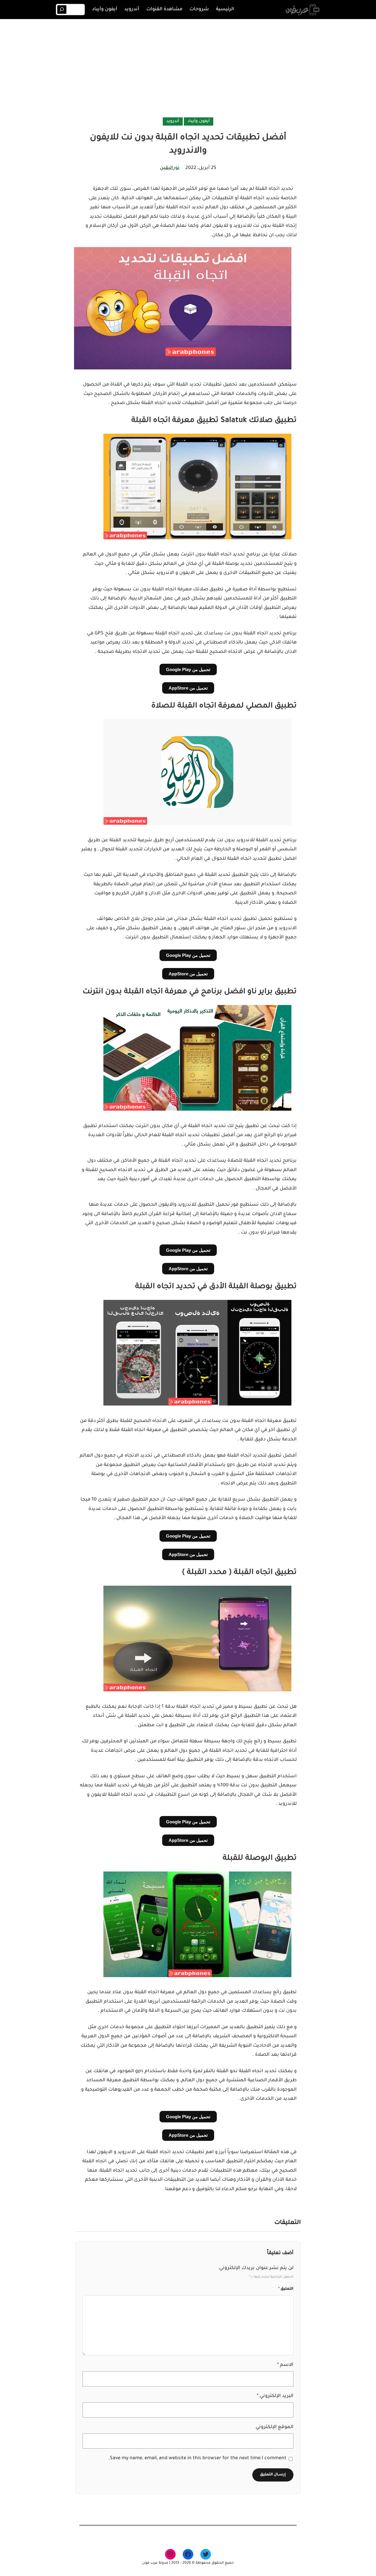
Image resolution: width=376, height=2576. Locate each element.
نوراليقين (170, 168)
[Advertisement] (188, 69)
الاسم (285, 2365)
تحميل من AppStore (188, 688)
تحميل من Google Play (188, 669)
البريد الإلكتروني (275, 2396)
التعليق (286, 2289)
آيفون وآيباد (199, 121)
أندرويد (173, 121)
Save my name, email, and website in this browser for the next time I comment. (197, 2458)
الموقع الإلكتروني (275, 2427)
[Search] (62, 10)
